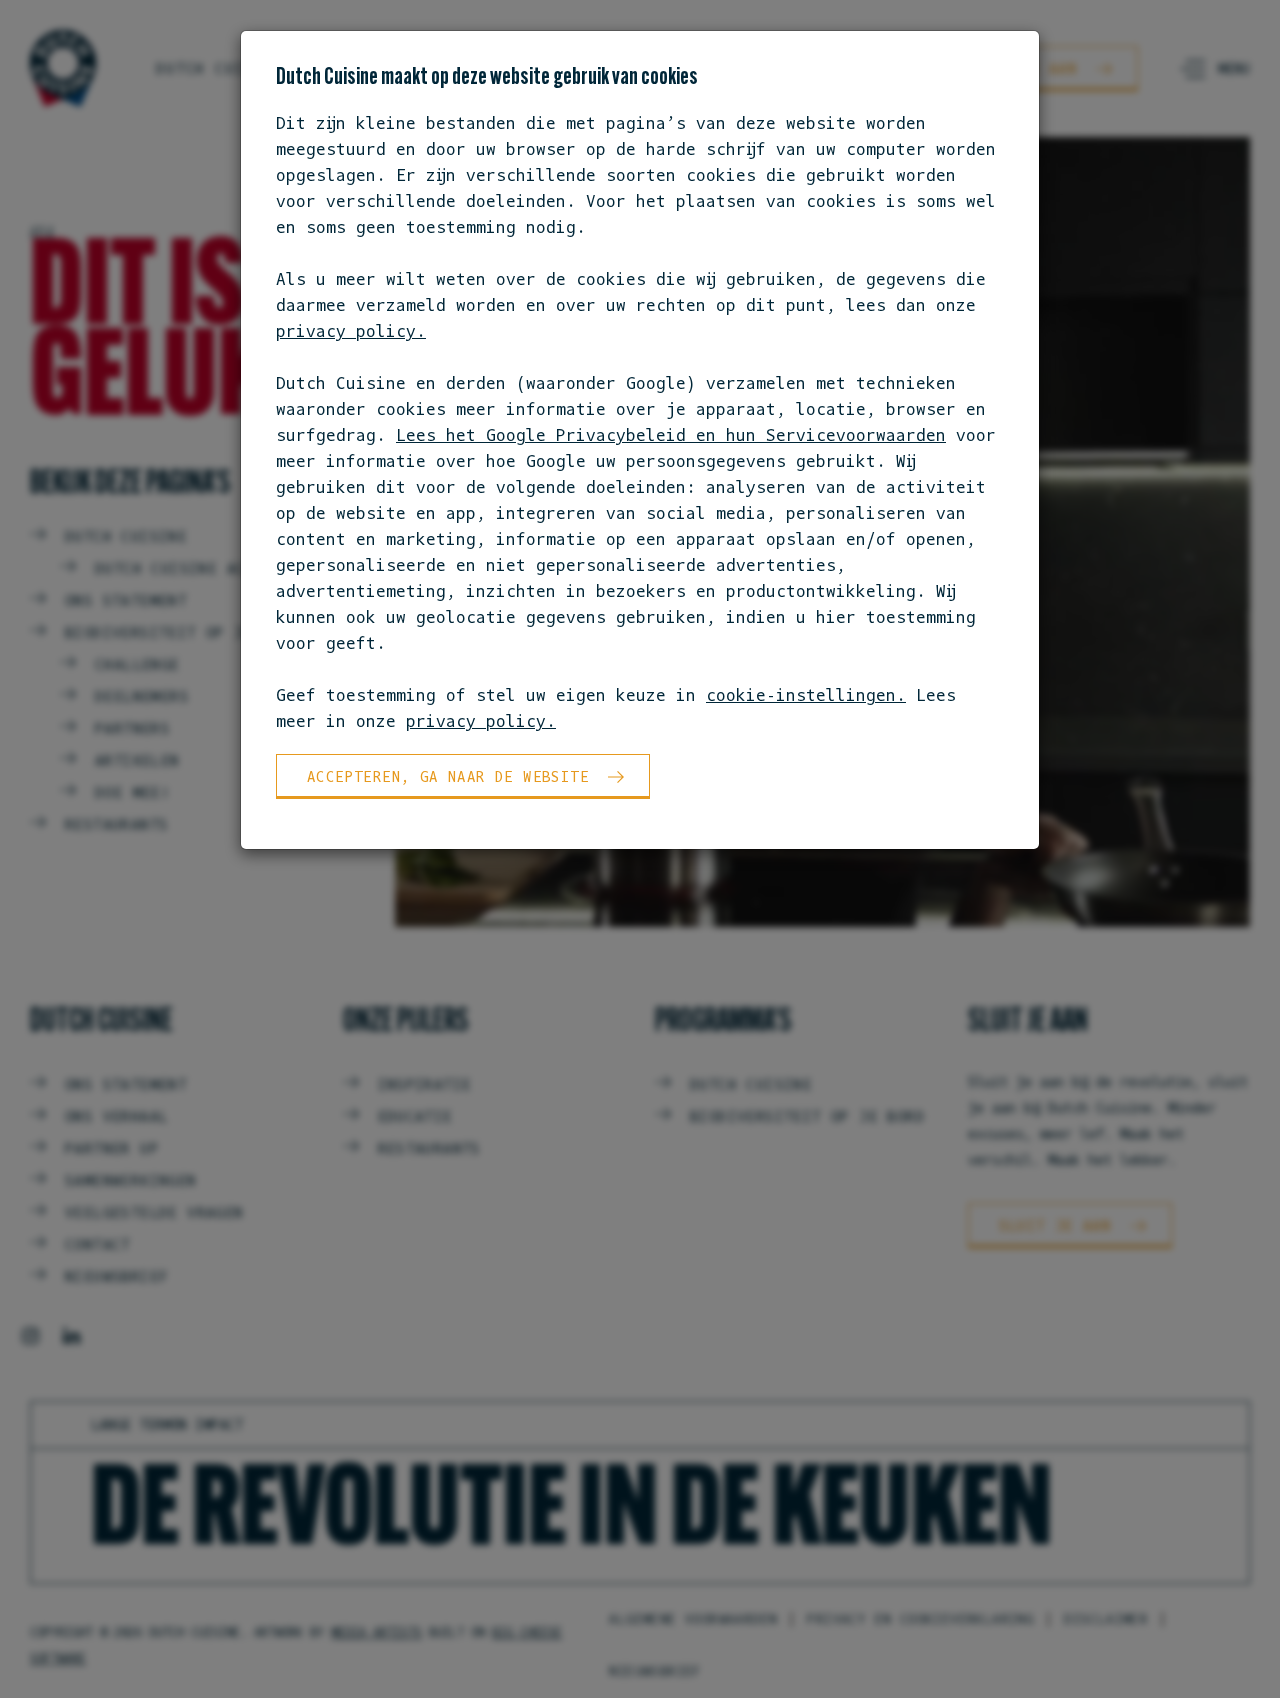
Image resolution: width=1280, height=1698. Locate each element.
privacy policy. (351, 331)
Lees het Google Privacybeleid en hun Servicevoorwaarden (671, 435)
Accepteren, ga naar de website (448, 776)
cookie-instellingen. (806, 695)
